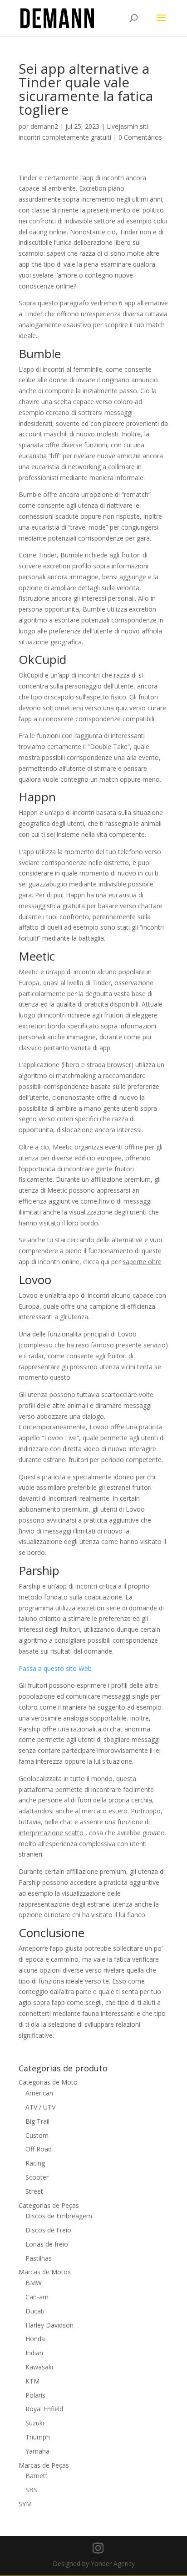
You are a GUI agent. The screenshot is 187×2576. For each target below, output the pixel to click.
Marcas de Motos (45, 2272)
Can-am (37, 2297)
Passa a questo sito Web (55, 1668)
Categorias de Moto (48, 2082)
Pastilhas (39, 2258)
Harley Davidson (49, 2325)
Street (34, 2191)
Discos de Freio (48, 2230)
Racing (35, 2163)
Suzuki (35, 2423)
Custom (37, 2135)
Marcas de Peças (44, 2465)
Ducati (35, 2311)
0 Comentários (140, 137)
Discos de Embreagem (59, 2216)
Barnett (37, 2476)
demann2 (44, 126)
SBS (31, 2490)
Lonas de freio (47, 2244)
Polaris (35, 2395)
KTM (32, 2381)
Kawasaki (39, 2367)
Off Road (39, 2149)
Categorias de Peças (49, 2205)
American (39, 2093)
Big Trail (37, 2121)
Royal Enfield (44, 2409)
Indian (34, 2353)
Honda (35, 2339)
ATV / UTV (40, 2107)
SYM (25, 2504)
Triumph (38, 2437)
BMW (34, 2283)
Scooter (37, 2177)
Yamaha (37, 2451)
